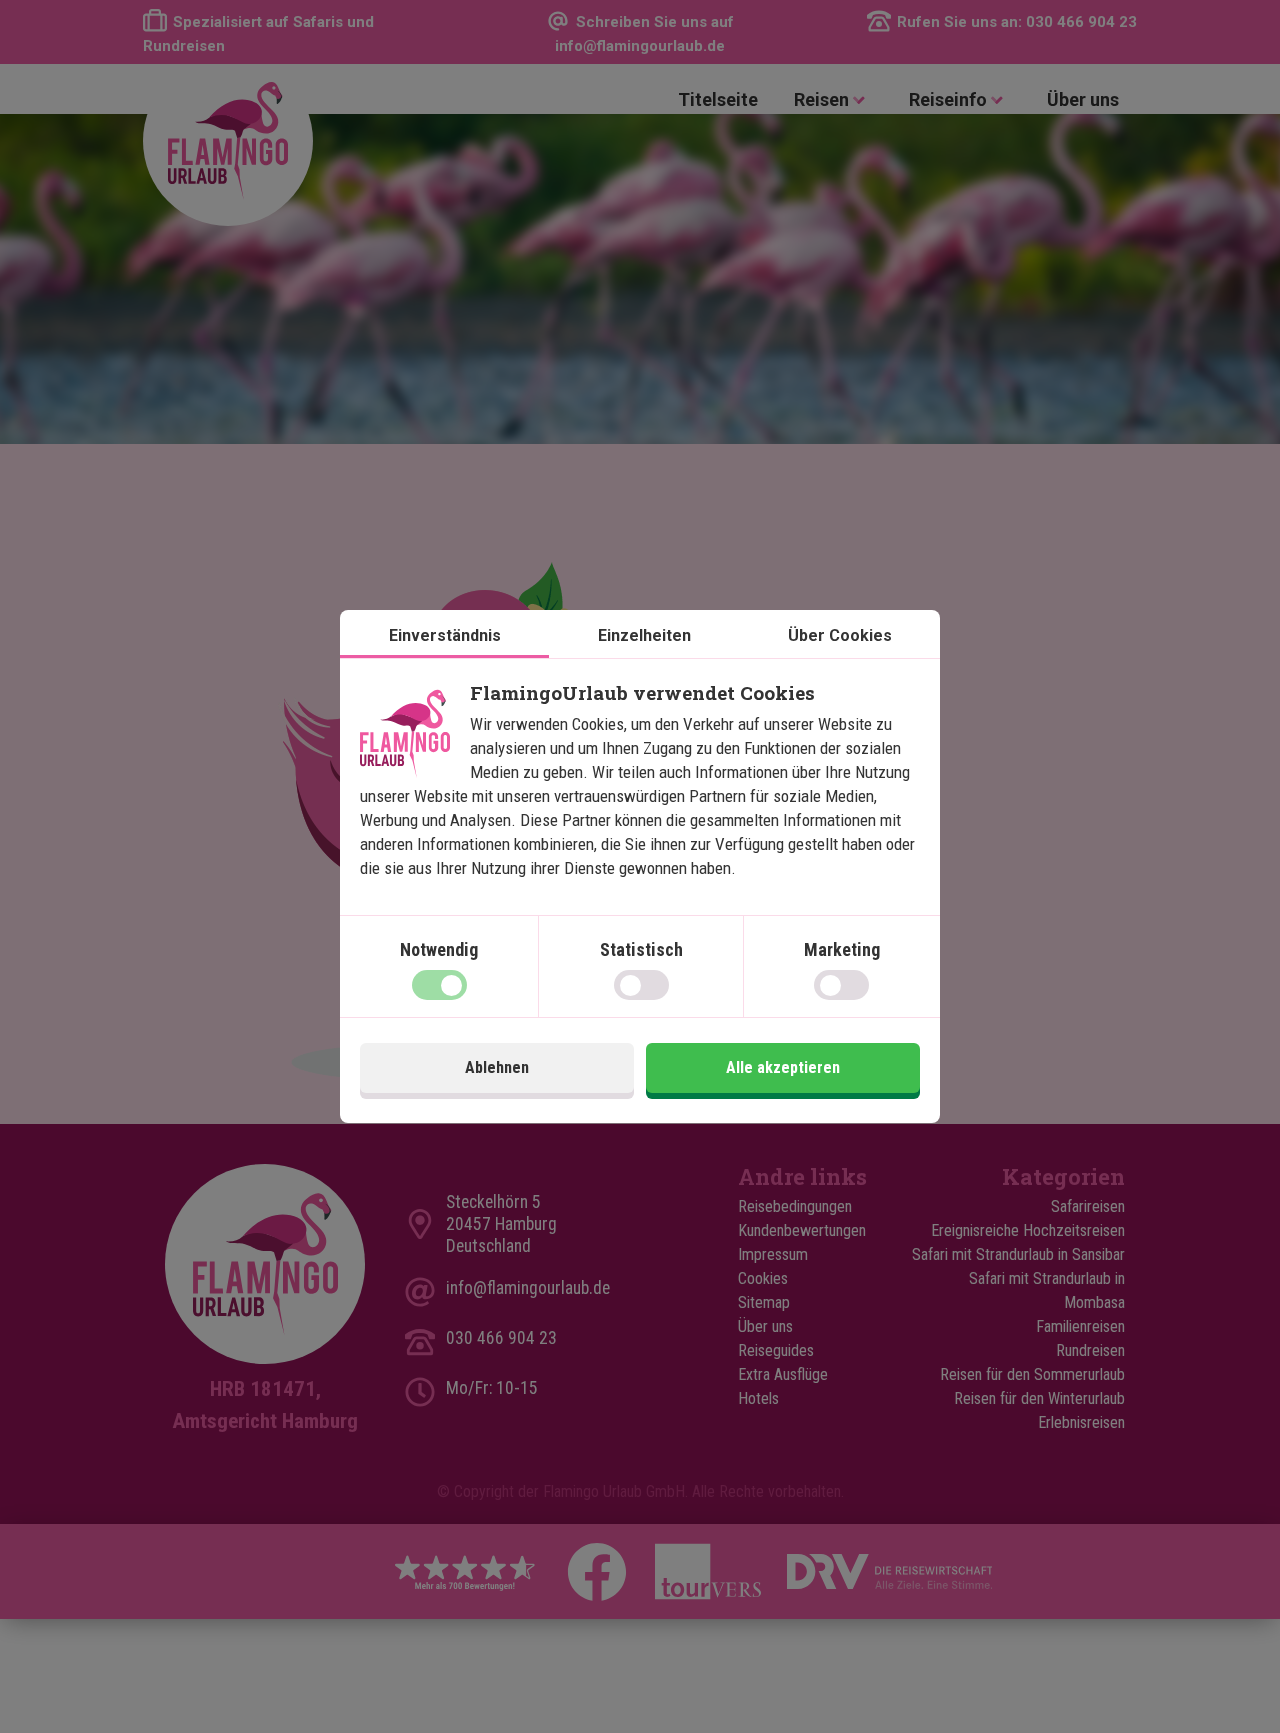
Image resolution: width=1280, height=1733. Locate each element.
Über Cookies (840, 635)
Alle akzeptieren (783, 1067)
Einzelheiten (644, 635)
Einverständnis (445, 635)
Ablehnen (497, 1067)
